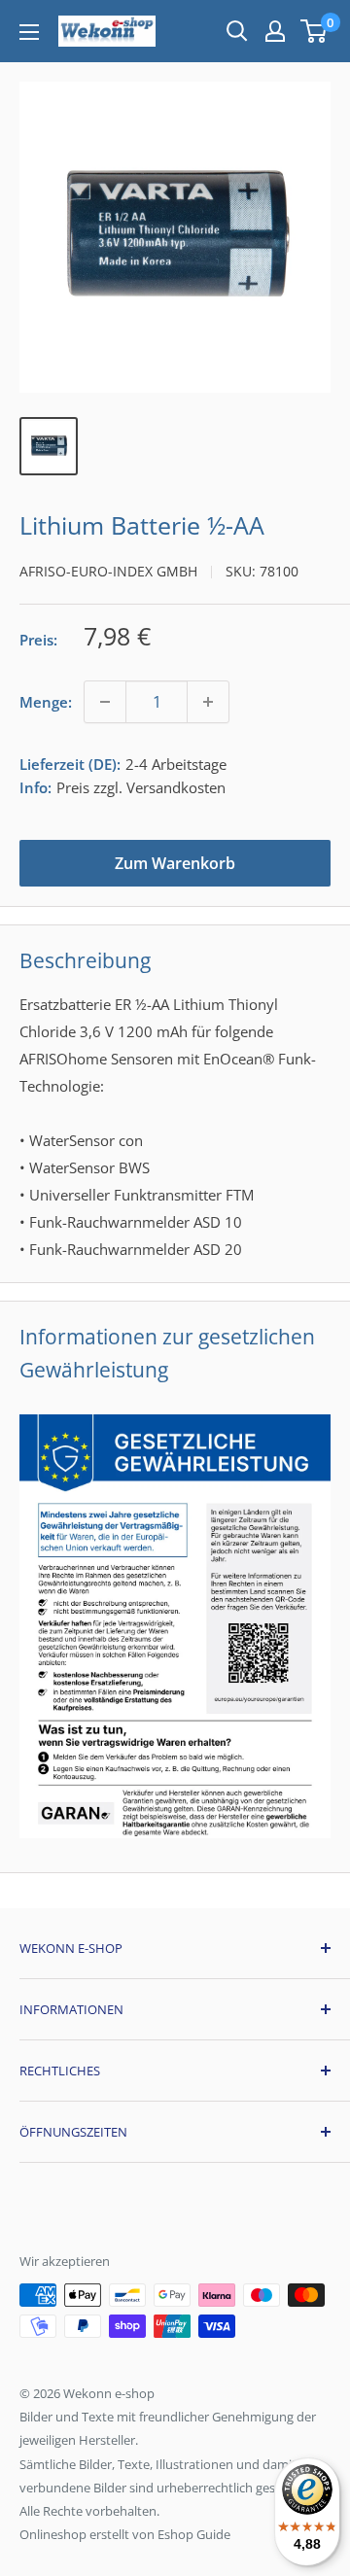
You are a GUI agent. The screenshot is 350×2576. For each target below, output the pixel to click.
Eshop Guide (194, 2534)
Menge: (46, 702)
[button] (314, 31)
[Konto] (275, 31)
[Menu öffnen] (29, 32)
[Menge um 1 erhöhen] (208, 702)
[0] (315, 31)
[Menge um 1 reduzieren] (105, 702)
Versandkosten (176, 787)
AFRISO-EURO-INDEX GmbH (108, 571)
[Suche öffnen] (237, 31)
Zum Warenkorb (175, 863)
